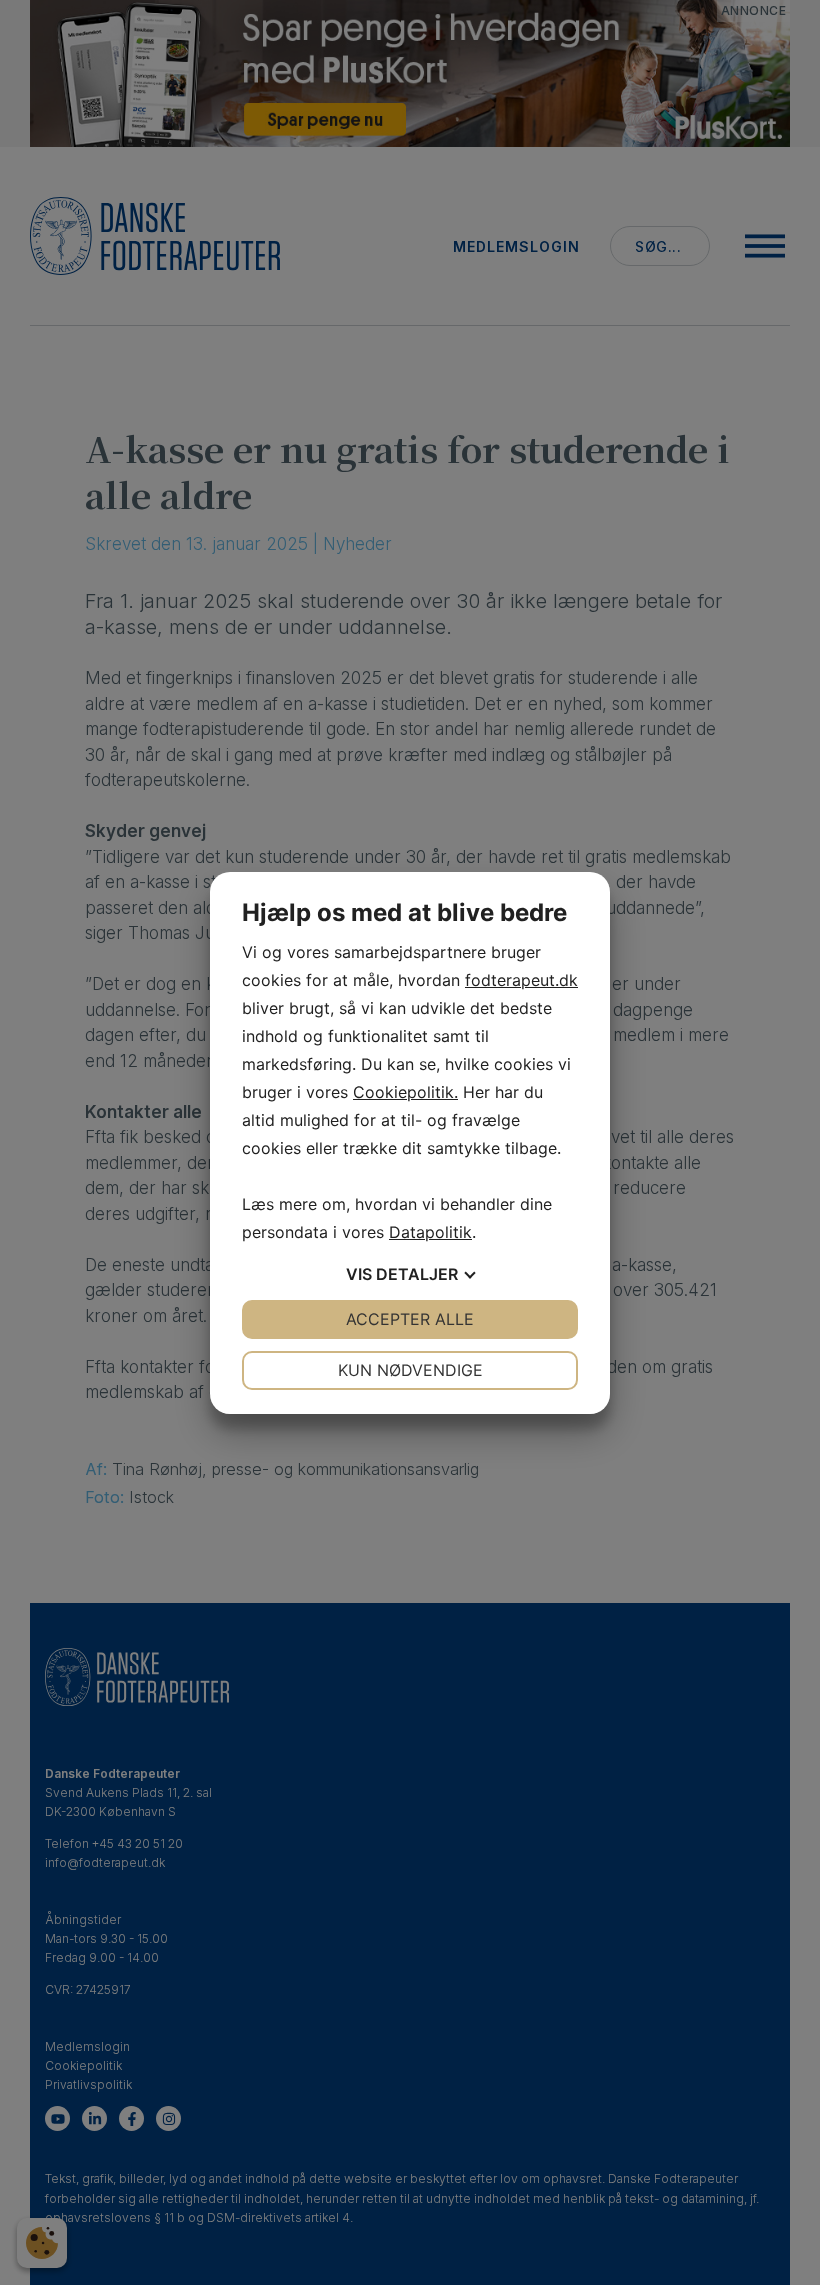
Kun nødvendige (410, 1370)
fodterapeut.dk (521, 980)
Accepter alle (410, 1319)
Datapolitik (430, 1232)
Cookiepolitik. (405, 1092)
